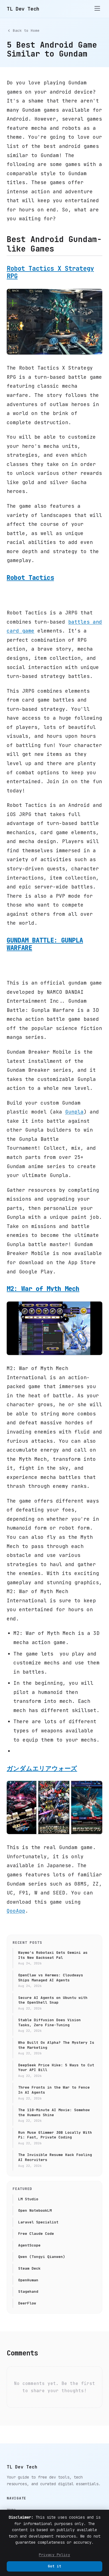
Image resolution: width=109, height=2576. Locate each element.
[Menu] (97, 9)
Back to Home (26, 30)
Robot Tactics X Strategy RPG (50, 272)
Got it (54, 2566)
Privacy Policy (54, 2555)
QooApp (16, 1911)
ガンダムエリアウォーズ (42, 1768)
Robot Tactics (30, 578)
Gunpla (74, 1112)
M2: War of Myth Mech (43, 1289)
